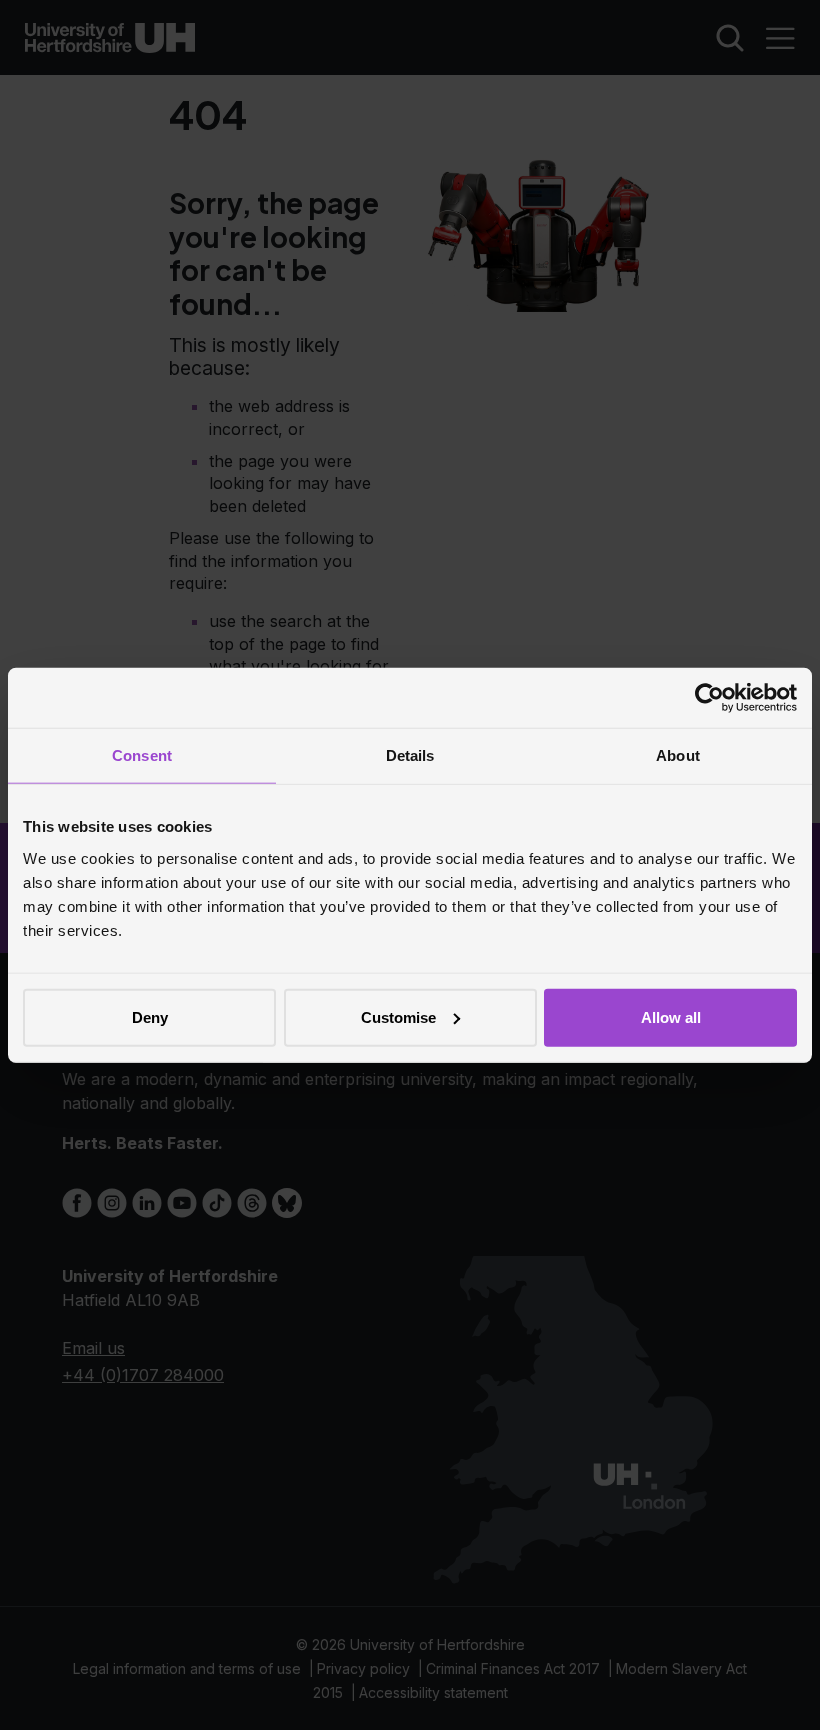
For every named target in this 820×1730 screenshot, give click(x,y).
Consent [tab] (142, 755)
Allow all (671, 1016)
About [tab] (678, 755)
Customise (398, 1016)
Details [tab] (410, 755)
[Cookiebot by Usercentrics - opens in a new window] (709, 698)
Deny (150, 1016)
